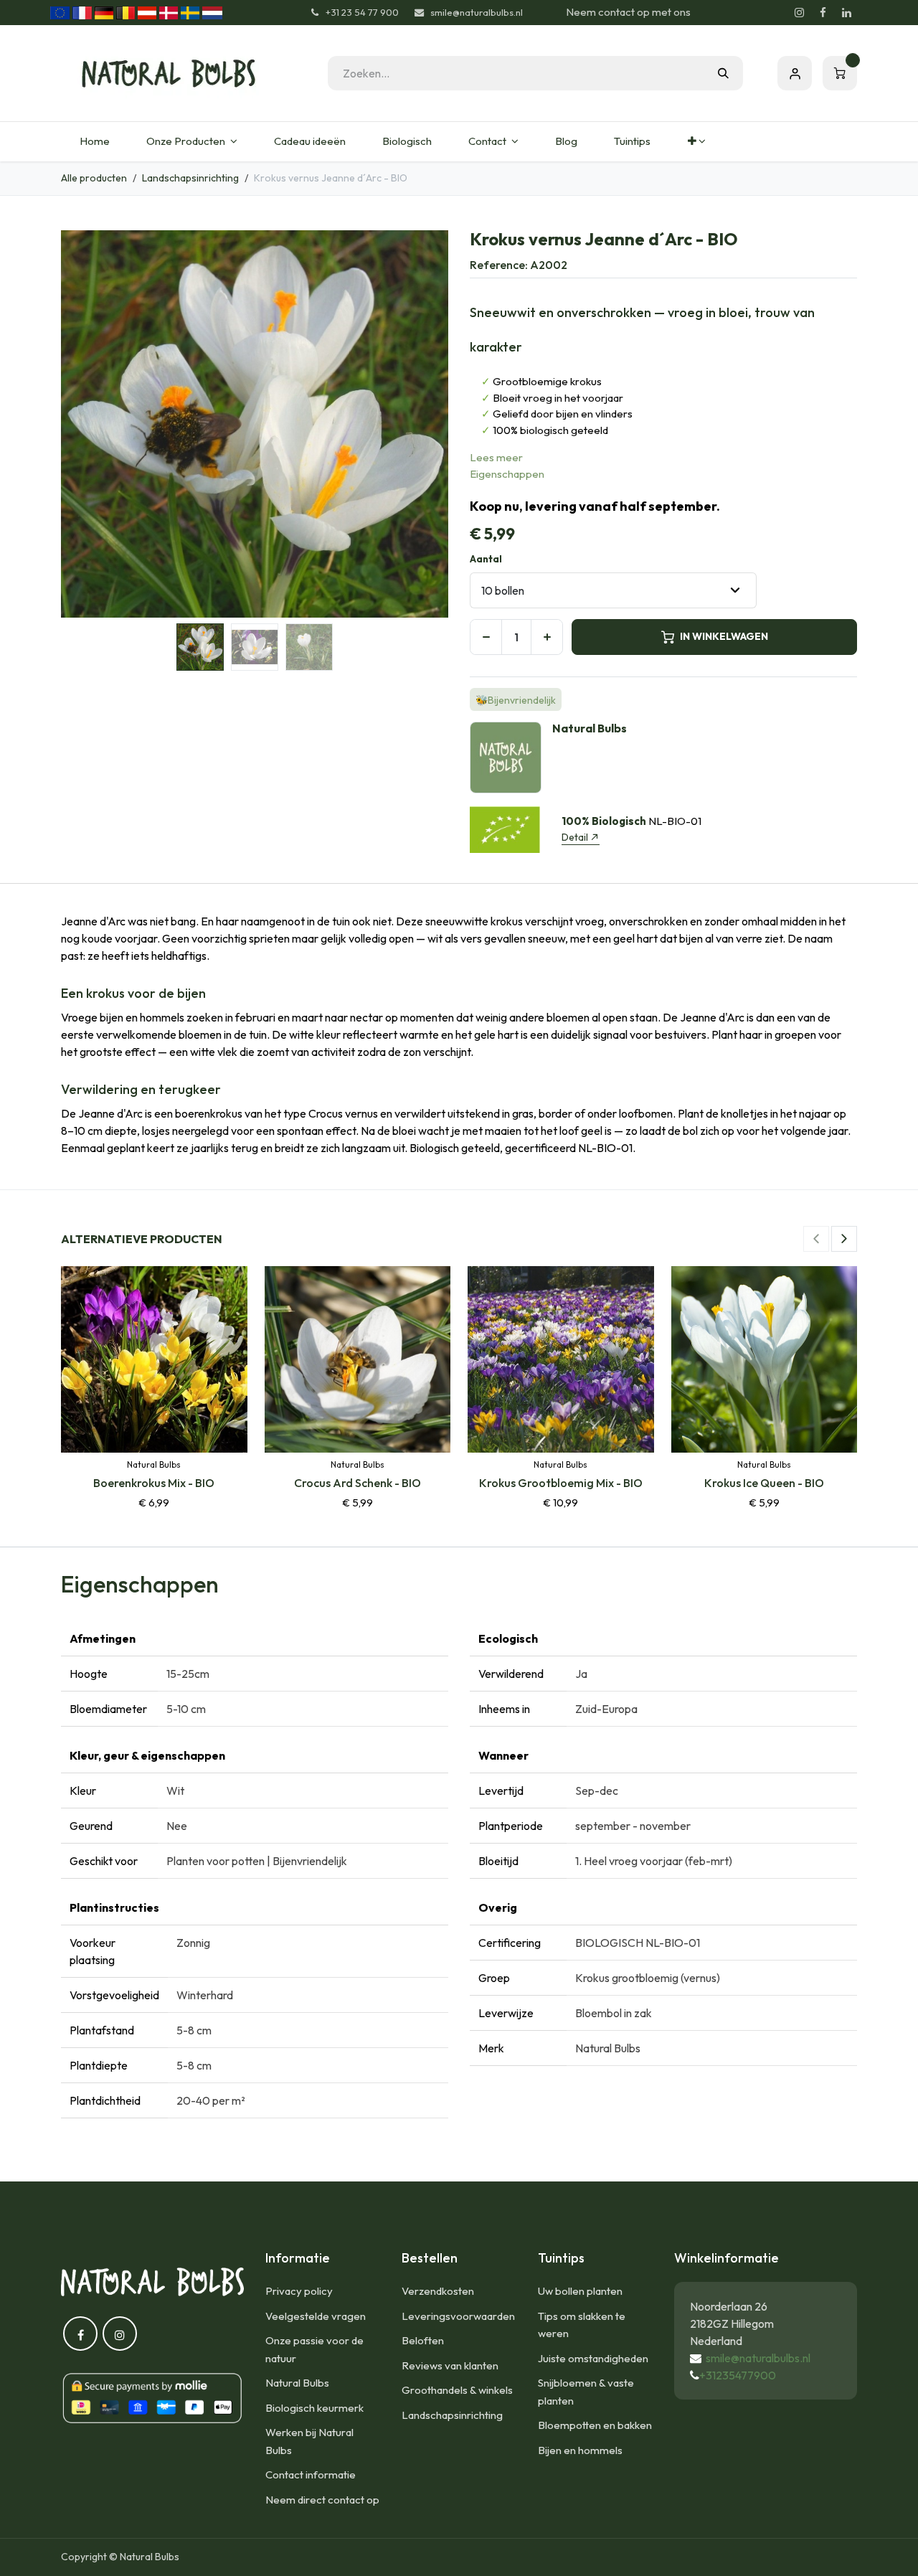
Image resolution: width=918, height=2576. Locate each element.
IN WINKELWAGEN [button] (724, 636)
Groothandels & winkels (457, 2390)
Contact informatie (311, 2474)
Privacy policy (299, 2291)
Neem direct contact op (322, 2500)
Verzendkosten (438, 2291)
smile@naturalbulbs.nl (758, 2358)
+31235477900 (738, 2375)
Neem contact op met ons (628, 12)
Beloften (423, 2340)
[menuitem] (94, 142)
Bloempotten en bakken (595, 2425)
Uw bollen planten (580, 2291)
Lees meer (496, 457)
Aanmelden (795, 73)
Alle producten (94, 178)
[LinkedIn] (846, 13)
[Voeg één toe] (547, 637)
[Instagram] (799, 13)
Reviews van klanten (450, 2365)
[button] (80, 424)
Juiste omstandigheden (593, 2358)
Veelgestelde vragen (316, 2316)
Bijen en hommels (580, 2450)
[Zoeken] (723, 73)
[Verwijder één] (486, 637)
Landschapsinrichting (190, 178)
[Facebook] (823, 13)
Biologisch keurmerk (314, 2408)
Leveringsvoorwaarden (458, 2316)
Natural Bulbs (297, 2383)
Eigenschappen (507, 474)
